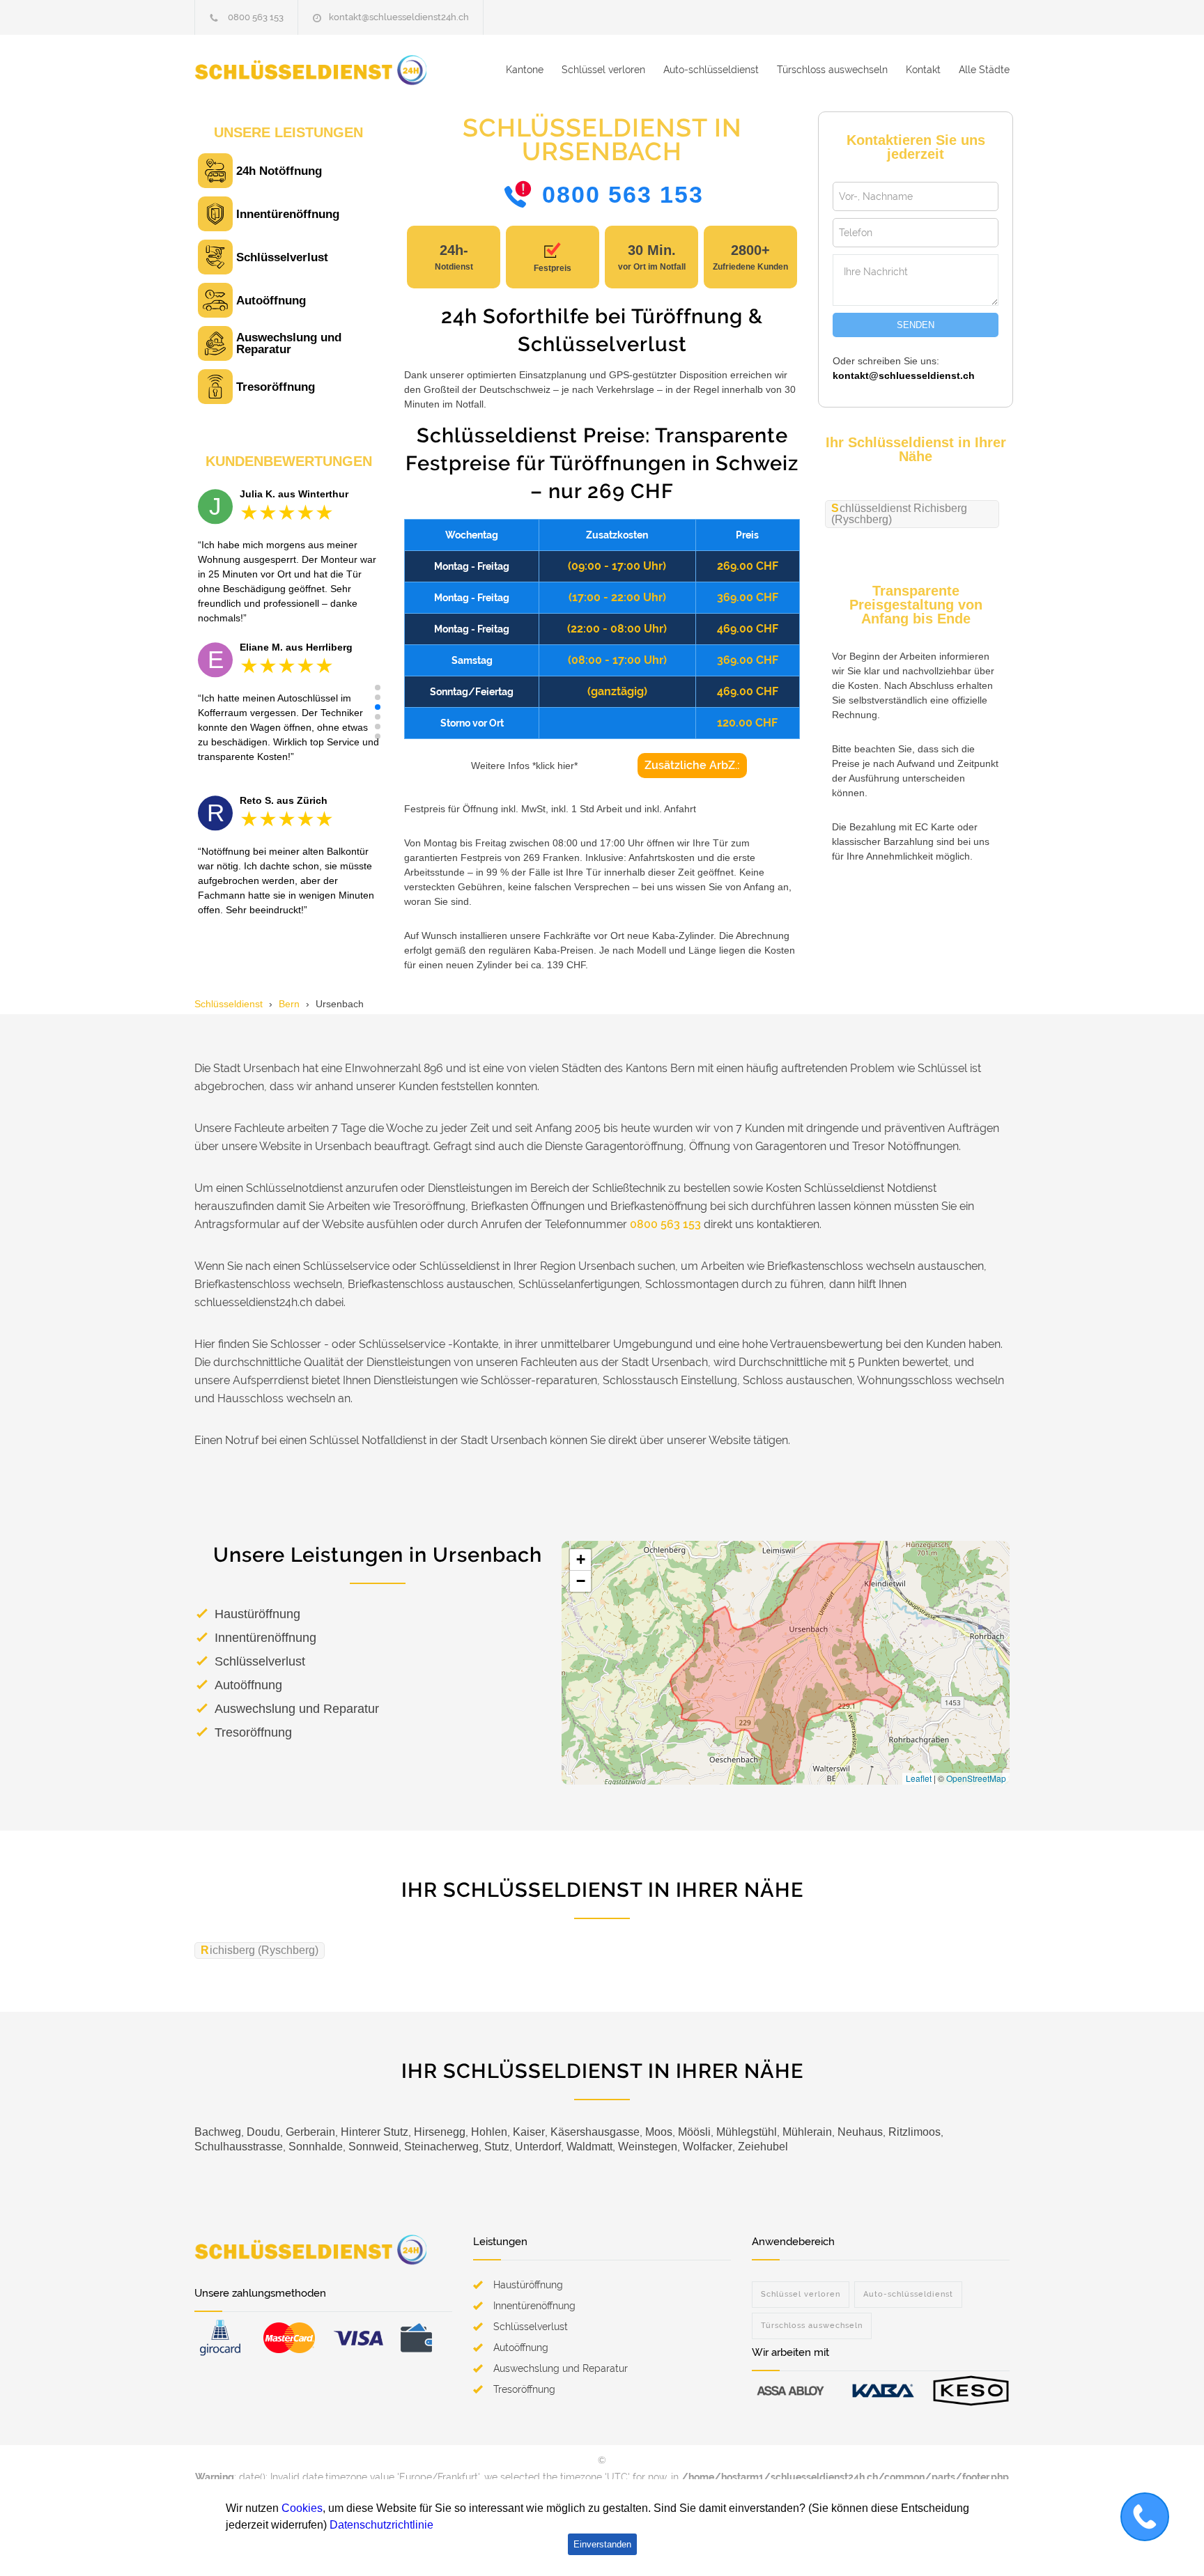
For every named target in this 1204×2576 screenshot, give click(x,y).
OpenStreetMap (976, 1778)
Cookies (302, 2508)
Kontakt (923, 70)
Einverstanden (602, 2544)
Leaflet (919, 1778)
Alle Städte (984, 70)
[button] (378, 688)
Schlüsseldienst (229, 1004)
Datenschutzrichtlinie (381, 2525)
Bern (289, 1004)
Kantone (525, 70)
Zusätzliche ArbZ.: (692, 765)
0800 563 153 (256, 17)
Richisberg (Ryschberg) (260, 1950)
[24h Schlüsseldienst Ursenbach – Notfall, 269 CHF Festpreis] (323, 70)
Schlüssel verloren (603, 70)
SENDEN (916, 325)
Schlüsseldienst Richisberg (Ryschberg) (899, 514)
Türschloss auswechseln (832, 70)
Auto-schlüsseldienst (711, 70)
